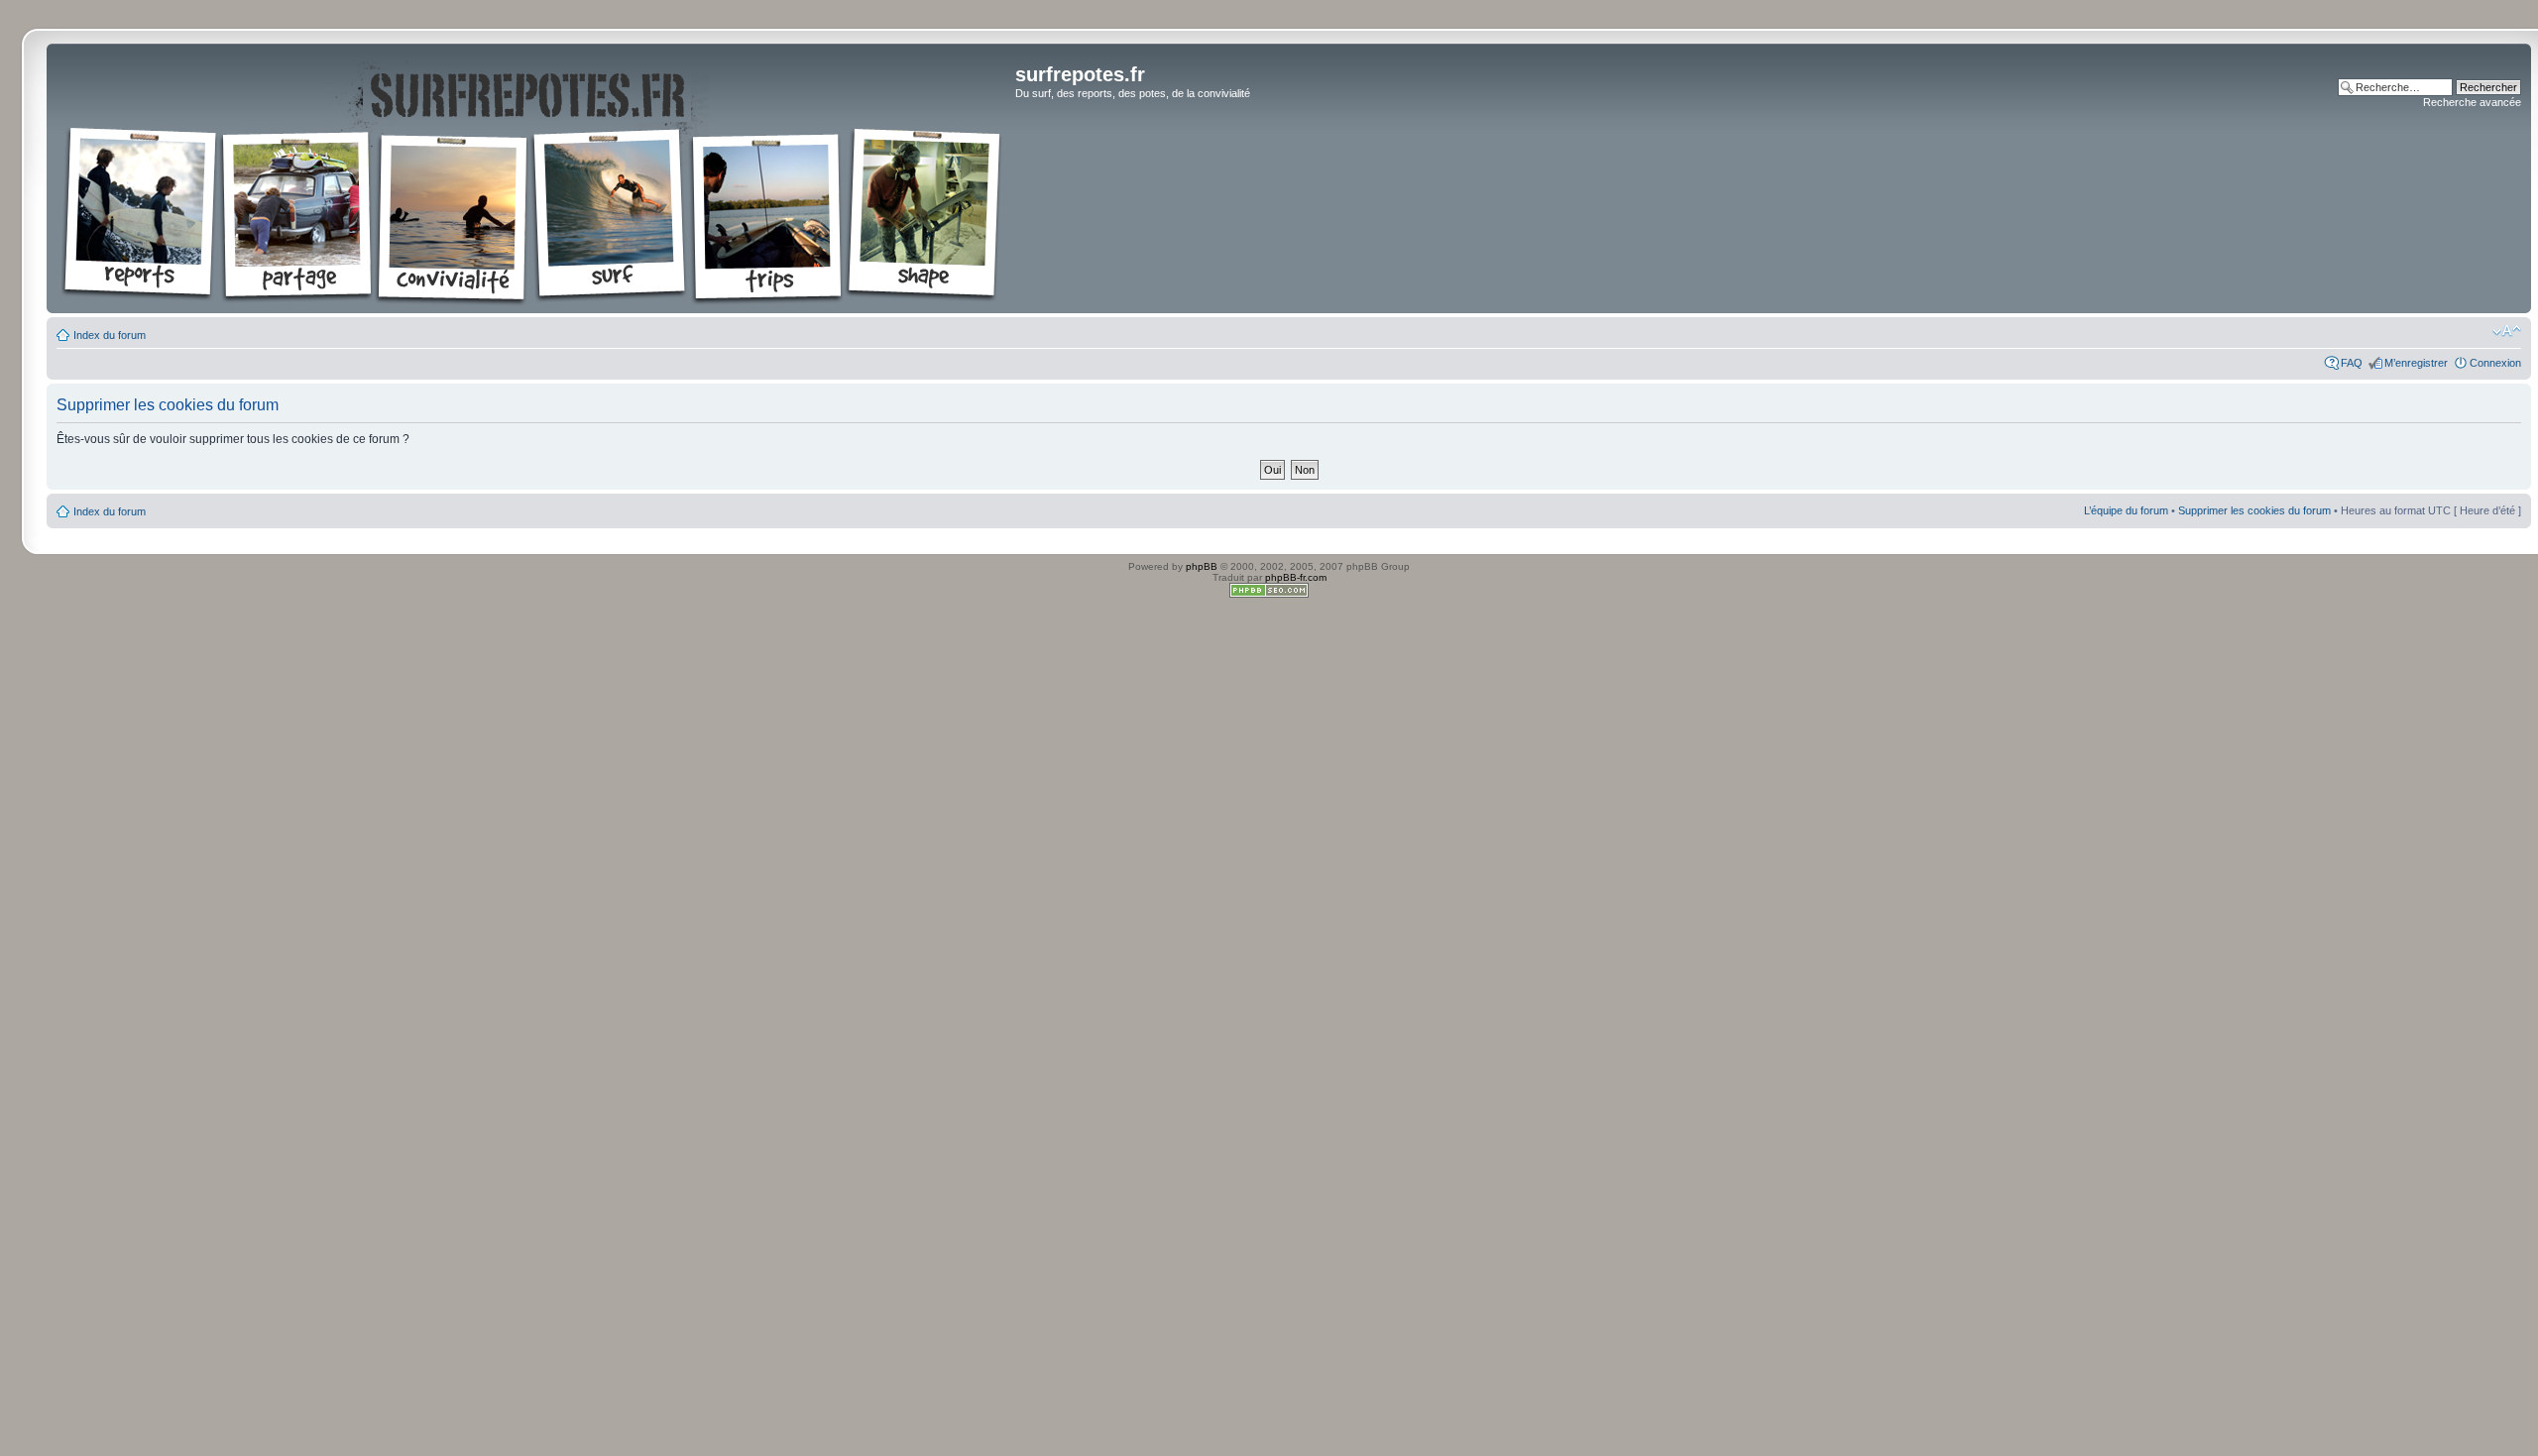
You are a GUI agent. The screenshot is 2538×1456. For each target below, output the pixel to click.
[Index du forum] (533, 178)
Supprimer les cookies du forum (2254, 510)
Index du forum (110, 335)
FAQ (2352, 363)
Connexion (2495, 363)
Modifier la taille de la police (2507, 331)
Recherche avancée (2472, 102)
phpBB (1202, 566)
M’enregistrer (2416, 363)
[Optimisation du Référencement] (1269, 594)
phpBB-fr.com (1296, 577)
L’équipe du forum (2126, 510)
